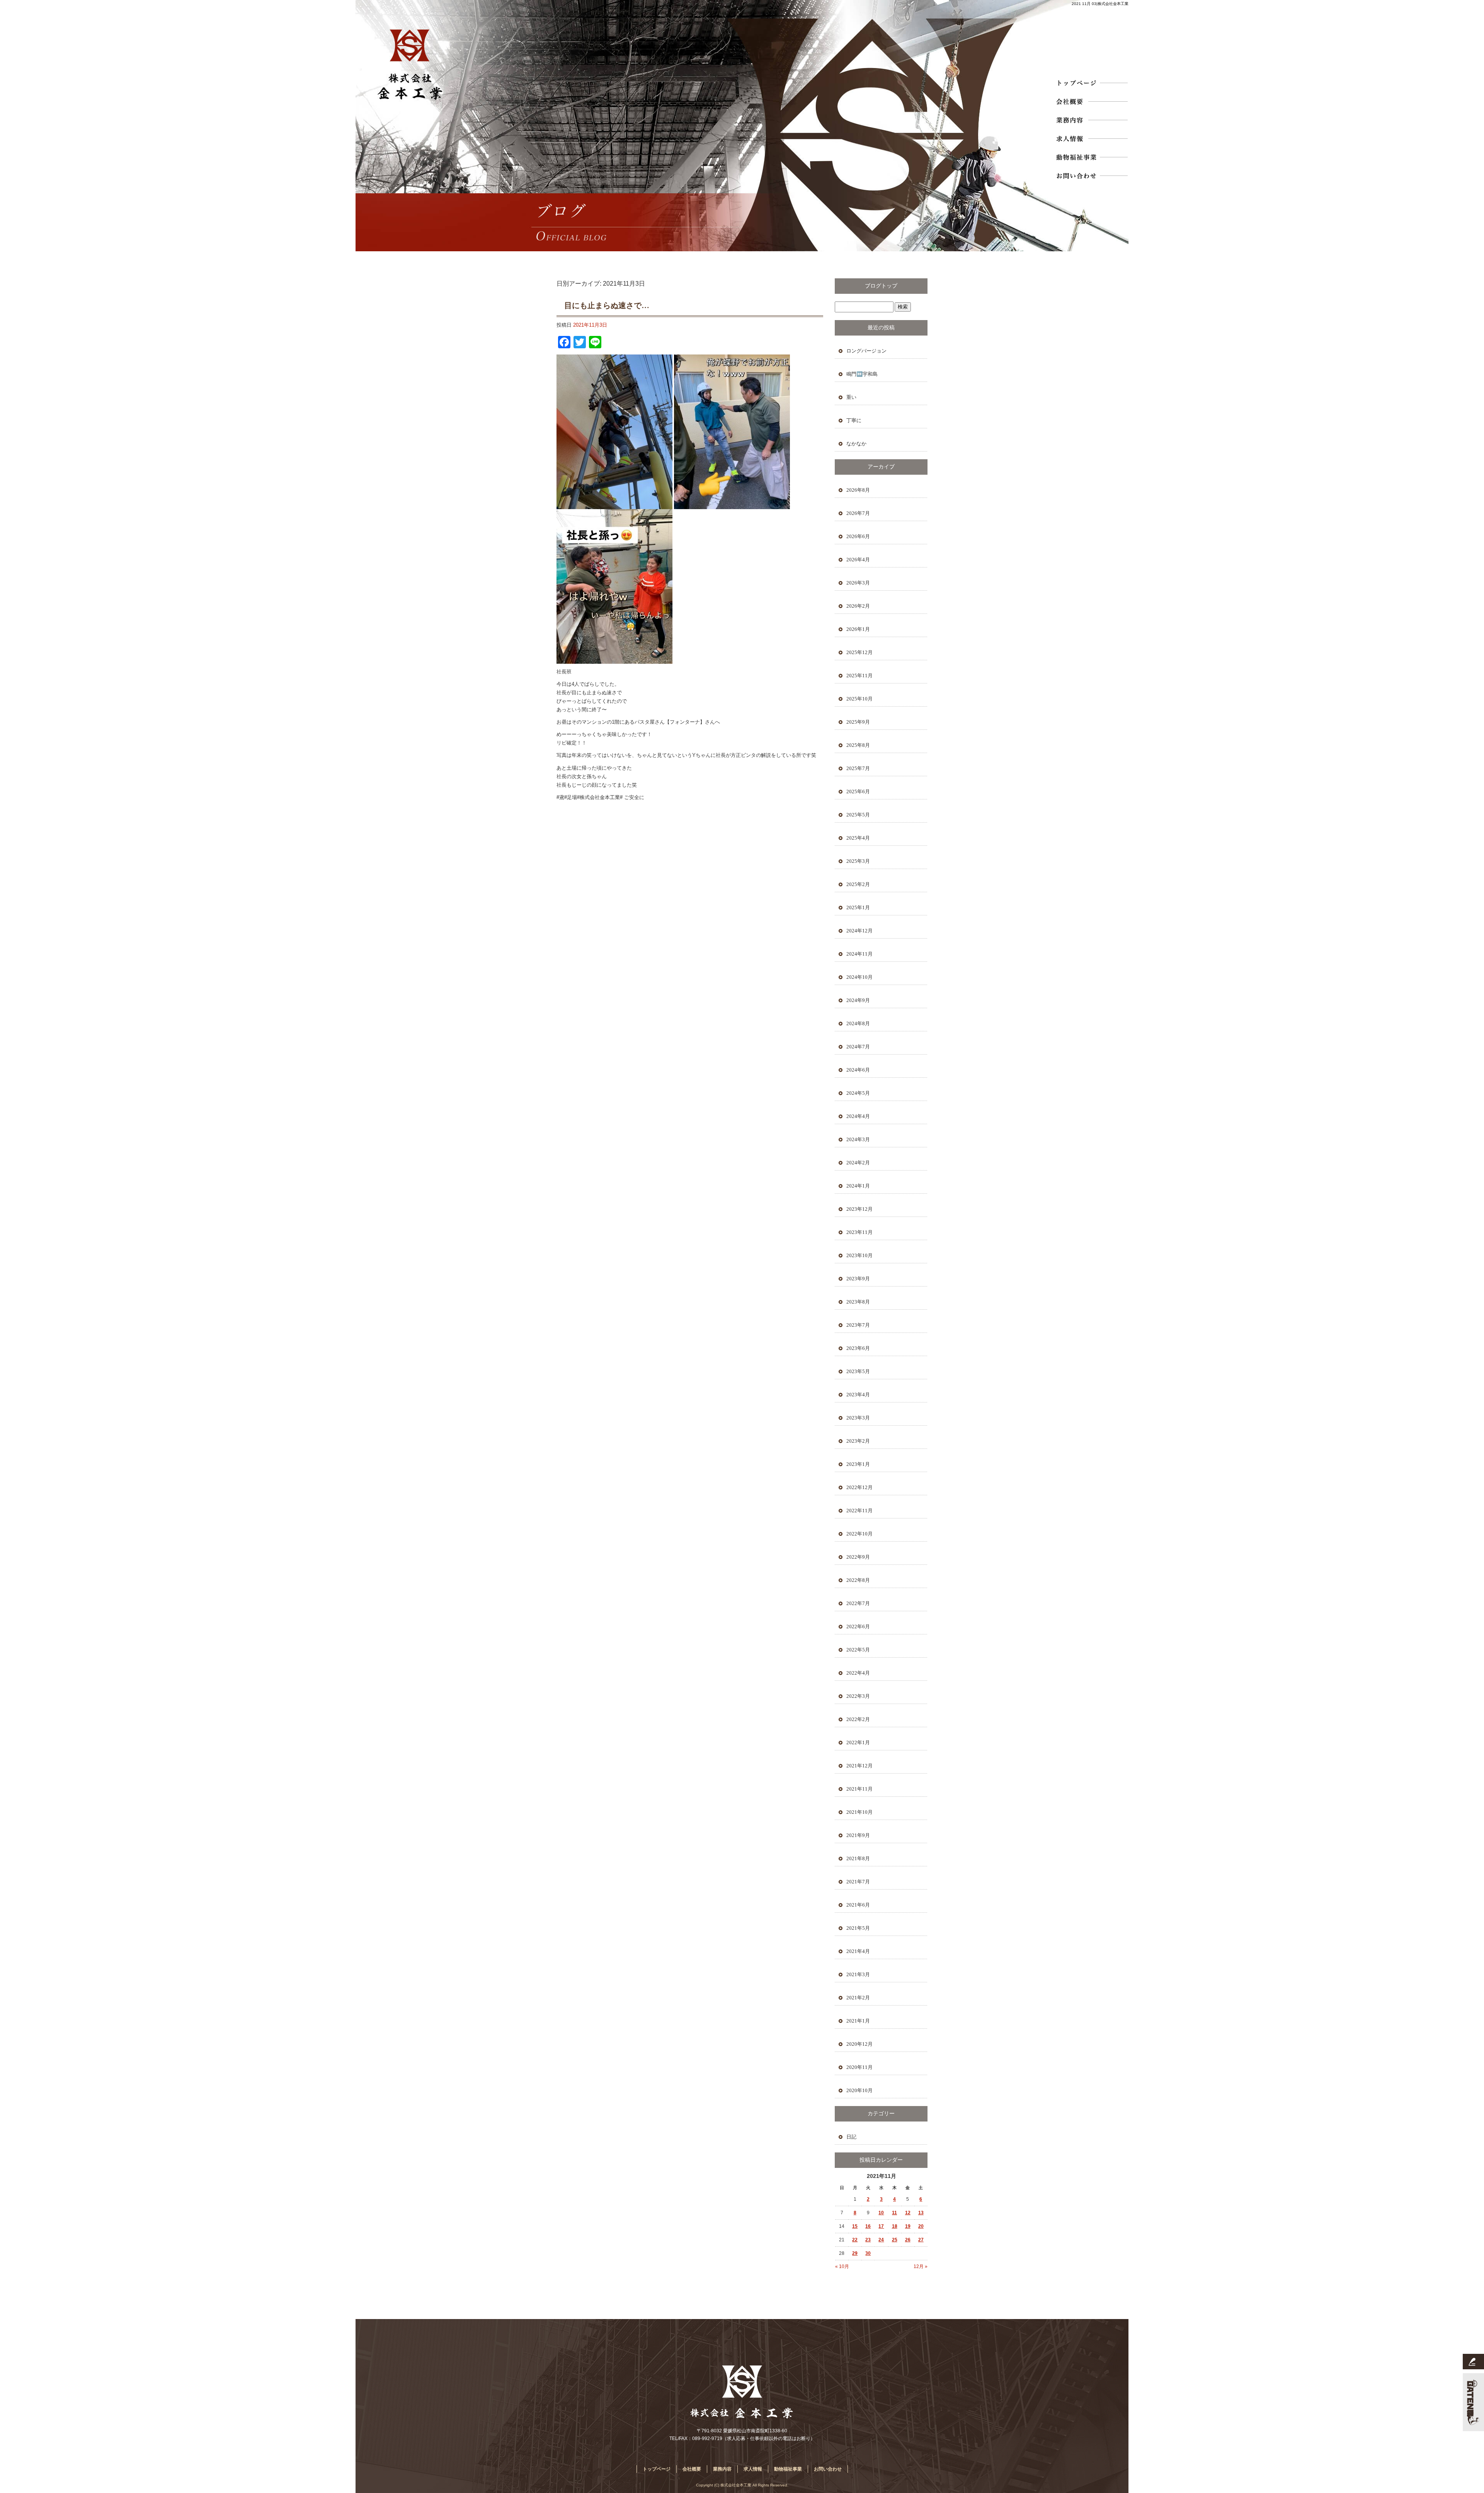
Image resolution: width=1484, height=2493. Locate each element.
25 (895, 2240)
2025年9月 (858, 722)
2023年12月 (859, 1209)
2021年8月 (858, 1858)
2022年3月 (858, 1696)
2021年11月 (859, 1789)
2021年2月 (858, 1998)
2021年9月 (858, 1835)
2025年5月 (858, 815)
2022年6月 (858, 1626)
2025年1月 (858, 907)
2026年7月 (858, 513)
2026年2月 (858, 606)
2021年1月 (858, 2021)
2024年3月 (858, 1139)
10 (881, 2213)
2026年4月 (858, 560)
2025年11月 (859, 676)
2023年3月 (858, 1418)
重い (851, 397)
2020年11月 (859, 2067)
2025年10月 (859, 699)
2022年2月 (858, 1719)
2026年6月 (858, 536)
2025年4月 (858, 838)
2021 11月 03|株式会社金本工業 (1100, 4)
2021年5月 (858, 1928)
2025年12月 (859, 652)
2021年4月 (858, 1951)
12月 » (921, 2266)
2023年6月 (858, 1348)
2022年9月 (858, 1557)
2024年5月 (858, 1093)
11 (894, 2213)
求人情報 (1091, 138)
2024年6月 (858, 1070)
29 (855, 2253)
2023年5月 (858, 1371)
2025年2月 (858, 884)
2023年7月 (858, 1325)
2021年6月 (858, 1905)
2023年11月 (859, 1232)
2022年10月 (859, 1534)
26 (908, 2240)
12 (908, 2213)
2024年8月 (858, 1023)
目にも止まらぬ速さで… (607, 305)
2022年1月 (858, 1742)
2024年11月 (859, 954)
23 (868, 2240)
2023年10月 (859, 1255)
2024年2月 (858, 1163)
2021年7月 (858, 1882)
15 (855, 2226)
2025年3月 (858, 861)
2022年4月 (858, 1673)
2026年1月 (858, 629)
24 (881, 2240)
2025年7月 (858, 768)
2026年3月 (858, 583)
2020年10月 (859, 2090)
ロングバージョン (866, 351)
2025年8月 (858, 745)
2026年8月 (858, 490)
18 (895, 2226)
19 (908, 2226)
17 (881, 2226)
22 (855, 2240)
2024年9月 (858, 1000)
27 (921, 2240)
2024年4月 (858, 1116)
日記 (851, 2137)
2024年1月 (858, 1186)
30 (868, 2253)
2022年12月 (859, 1487)
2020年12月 (859, 2044)
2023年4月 (858, 1395)
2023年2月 (858, 1441)
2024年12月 (859, 931)
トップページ (1091, 83)
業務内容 (1091, 120)
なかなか (856, 444)
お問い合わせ (1091, 176)
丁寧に (854, 420)
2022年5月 (858, 1650)
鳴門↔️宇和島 (862, 374)
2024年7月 (858, 1047)
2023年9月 (858, 1279)
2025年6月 (858, 792)
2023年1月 (858, 1464)
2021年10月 (859, 1812)
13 (921, 2213)
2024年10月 (859, 977)
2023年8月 (858, 1302)
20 (921, 2226)
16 (868, 2226)
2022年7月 (858, 1603)
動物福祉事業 (1091, 157)
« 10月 (842, 2266)
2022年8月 (858, 1580)
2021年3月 (858, 1974)
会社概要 (1091, 101)
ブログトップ (881, 286)
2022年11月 (859, 1511)
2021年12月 (859, 1766)
